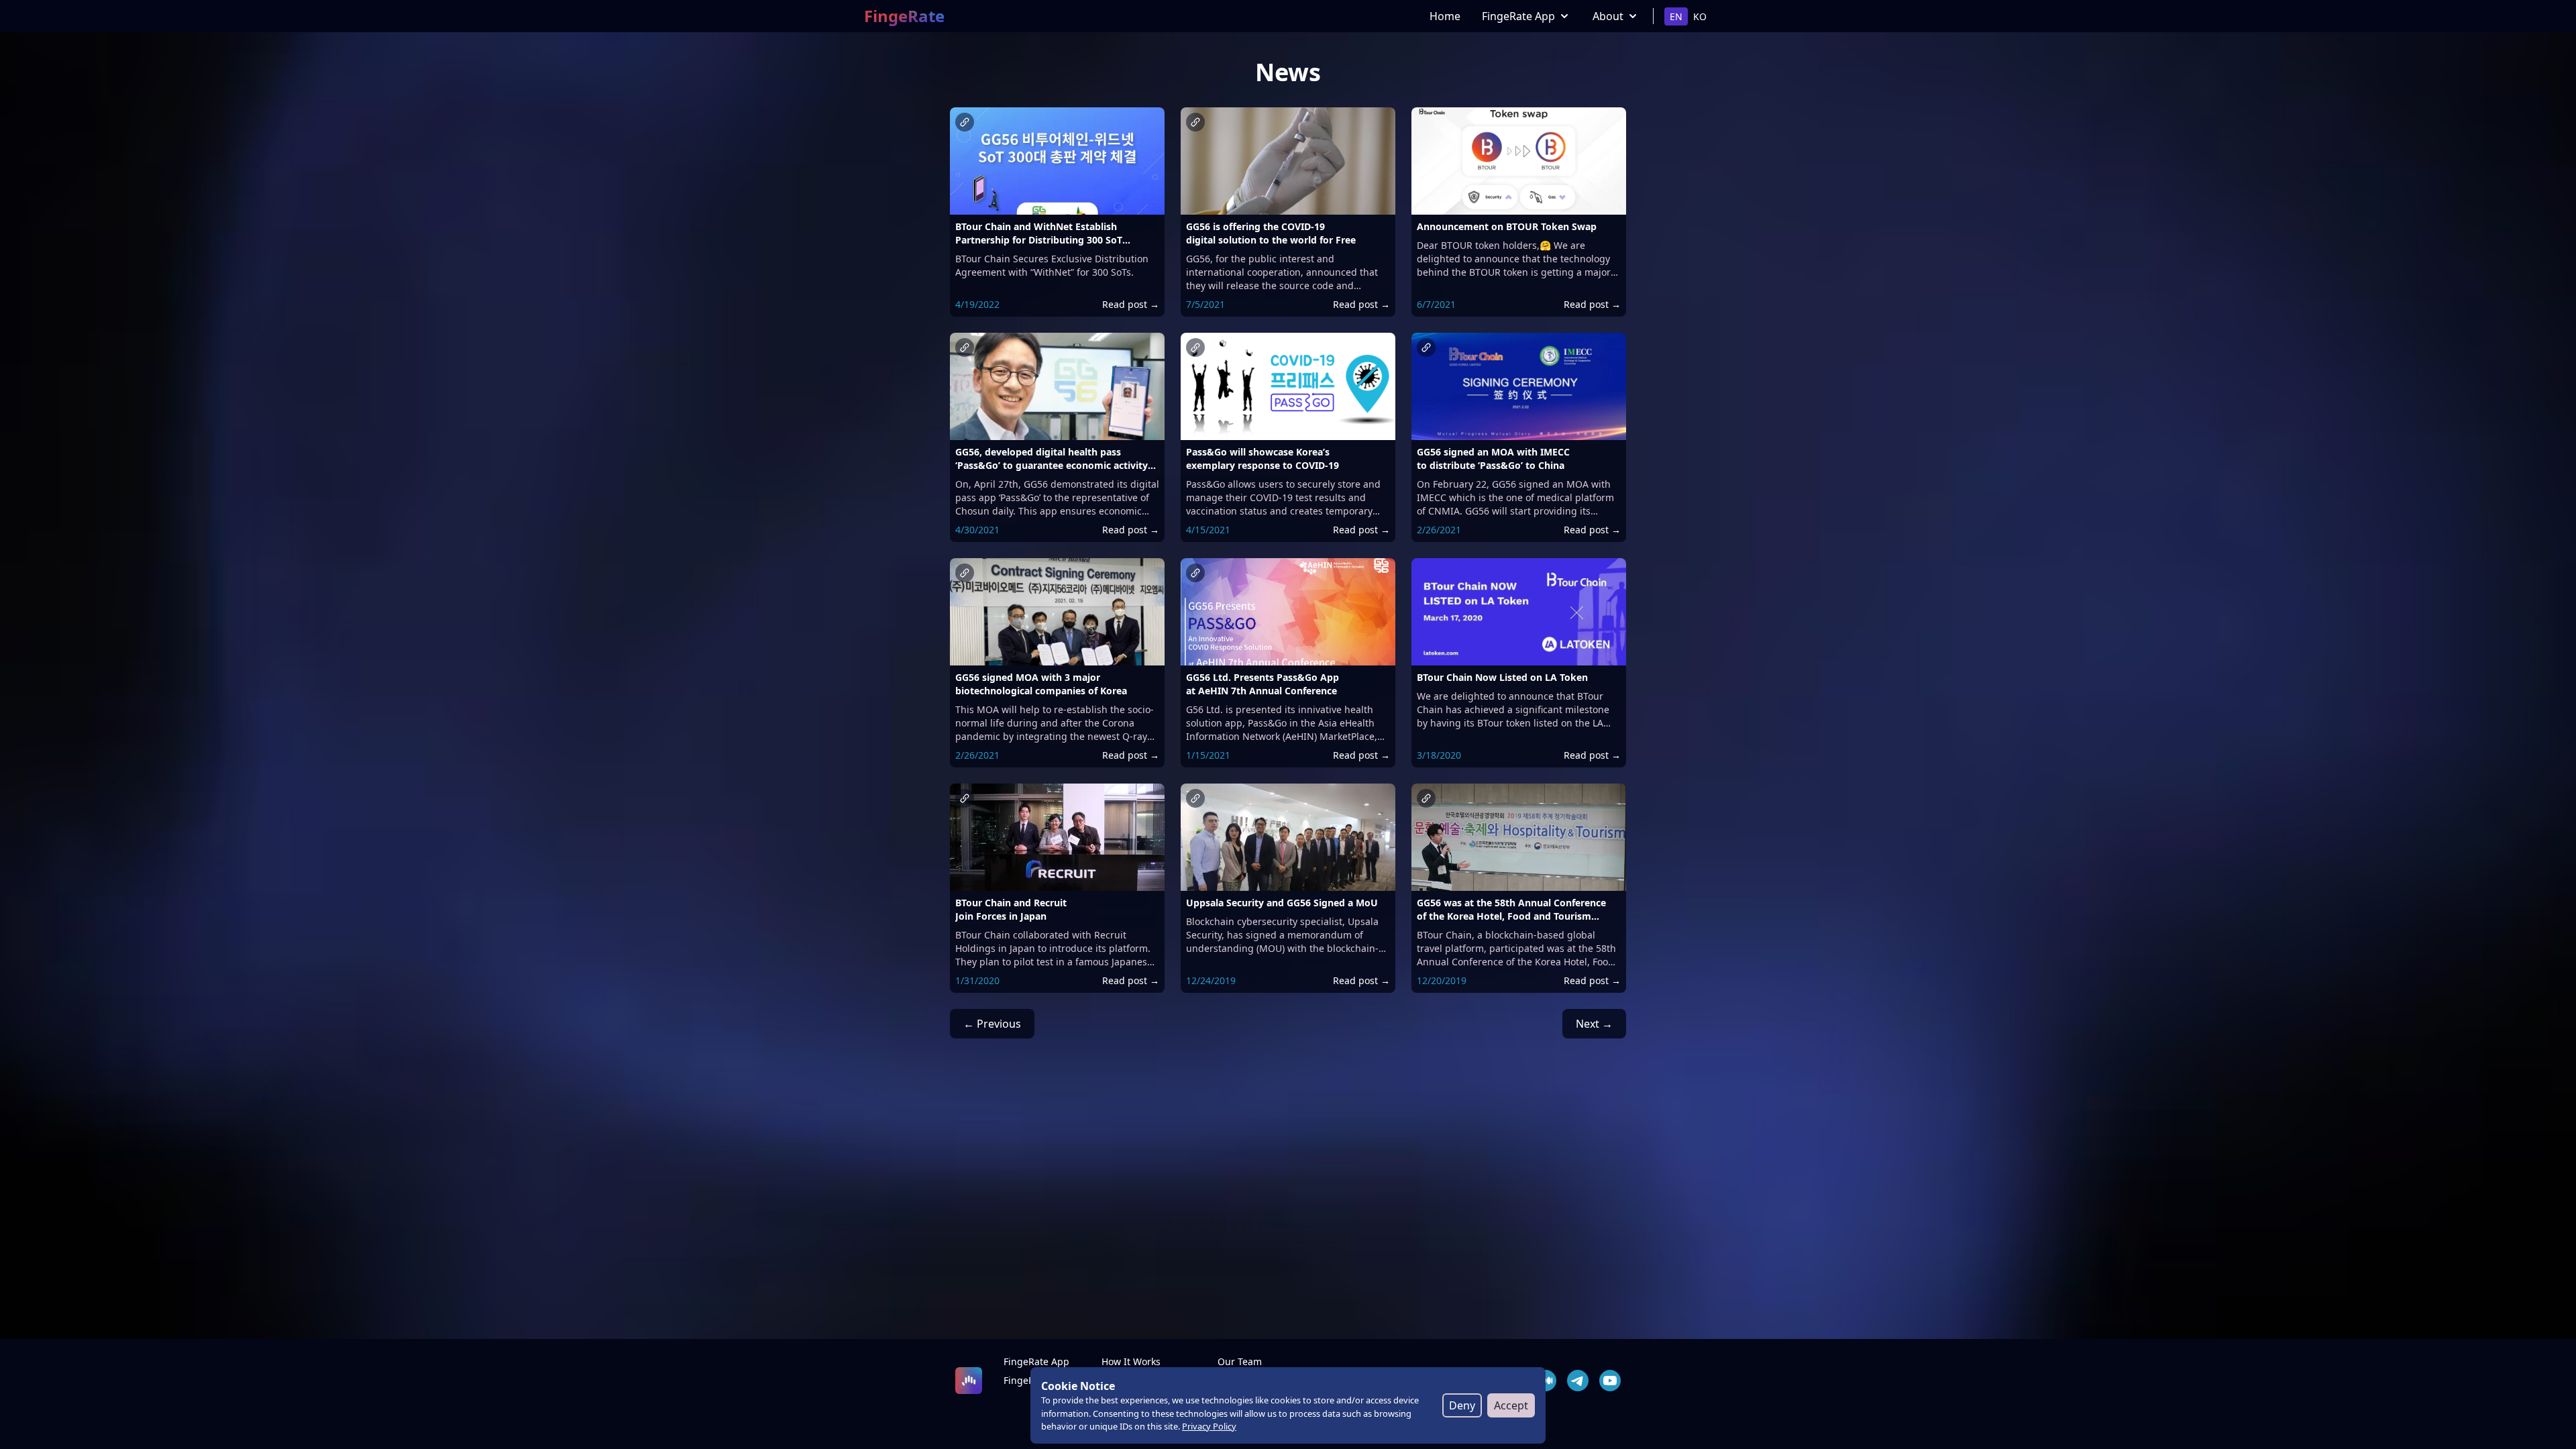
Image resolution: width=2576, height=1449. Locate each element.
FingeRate (904, 16)
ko (1700, 16)
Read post (1131, 304)
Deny (1462, 1405)
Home (1445, 16)
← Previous (992, 1024)
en (1676, 16)
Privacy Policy (1209, 1426)
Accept (1511, 1405)
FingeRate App (1518, 16)
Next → (1594, 1024)
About (1608, 16)
